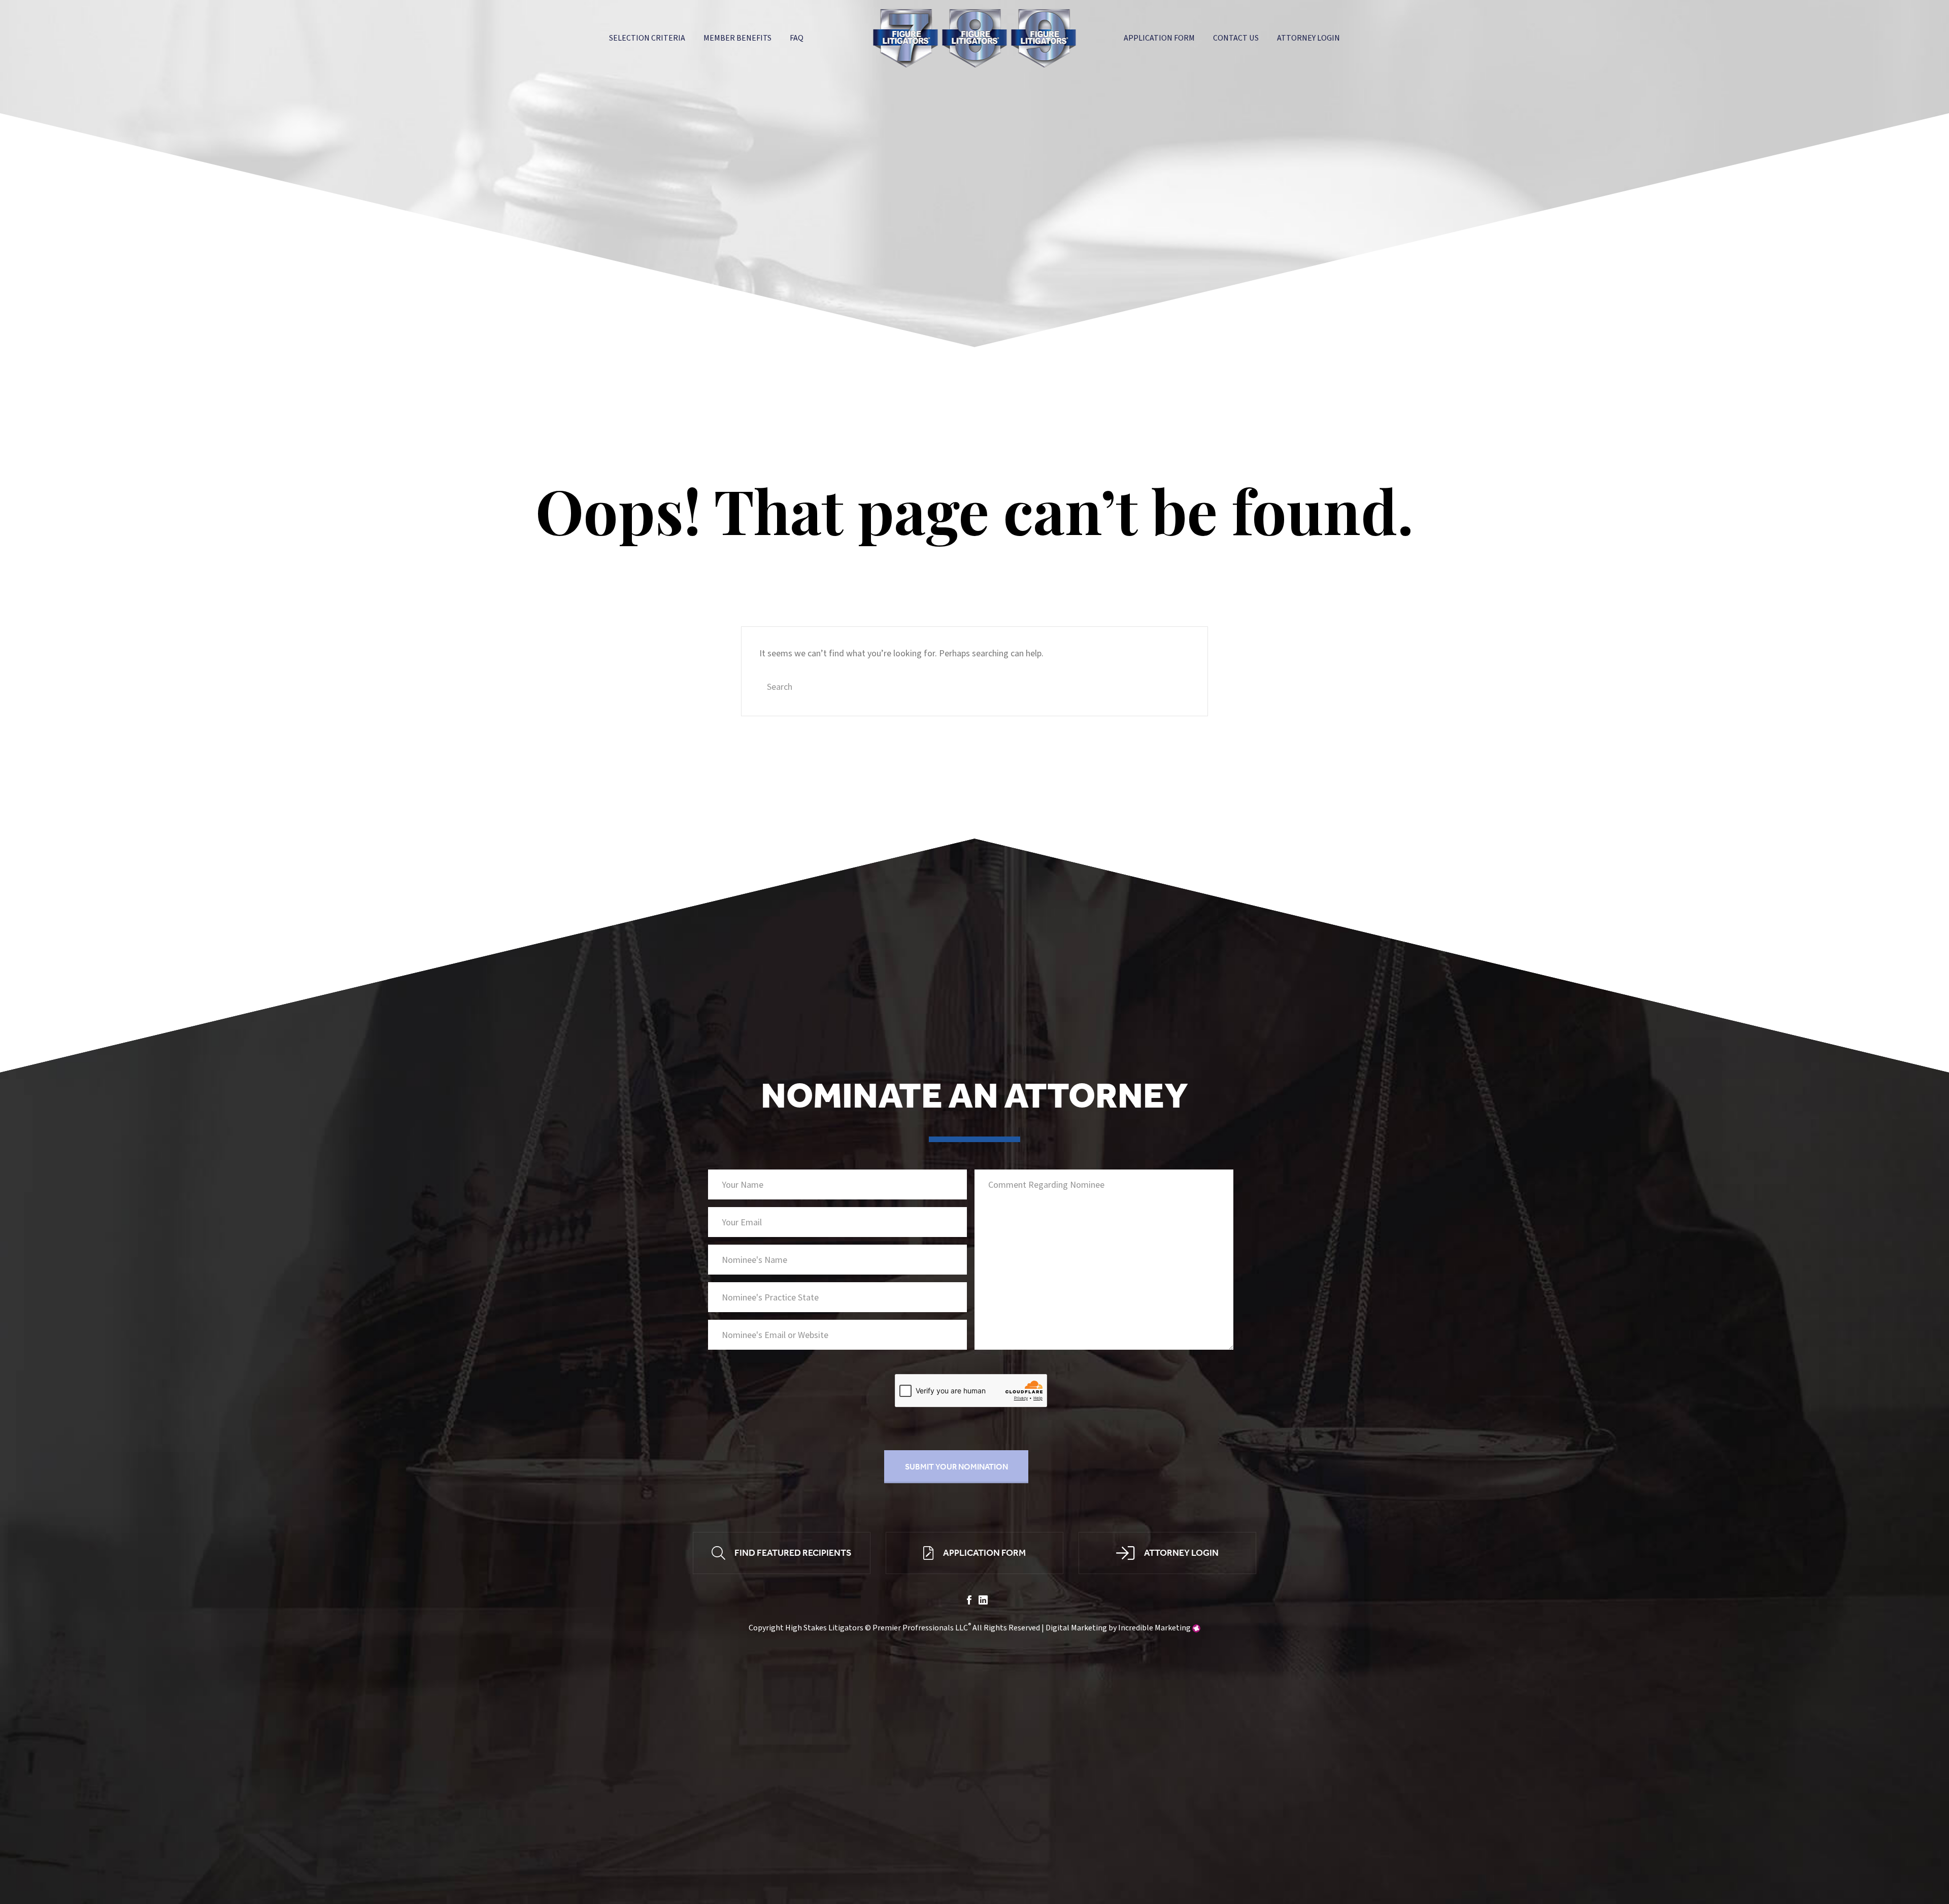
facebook (969, 1600)
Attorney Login (1308, 38)
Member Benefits (737, 38)
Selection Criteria (647, 38)
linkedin (983, 1600)
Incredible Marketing (1154, 1628)
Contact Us (1236, 38)
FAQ (797, 38)
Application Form (1159, 38)
